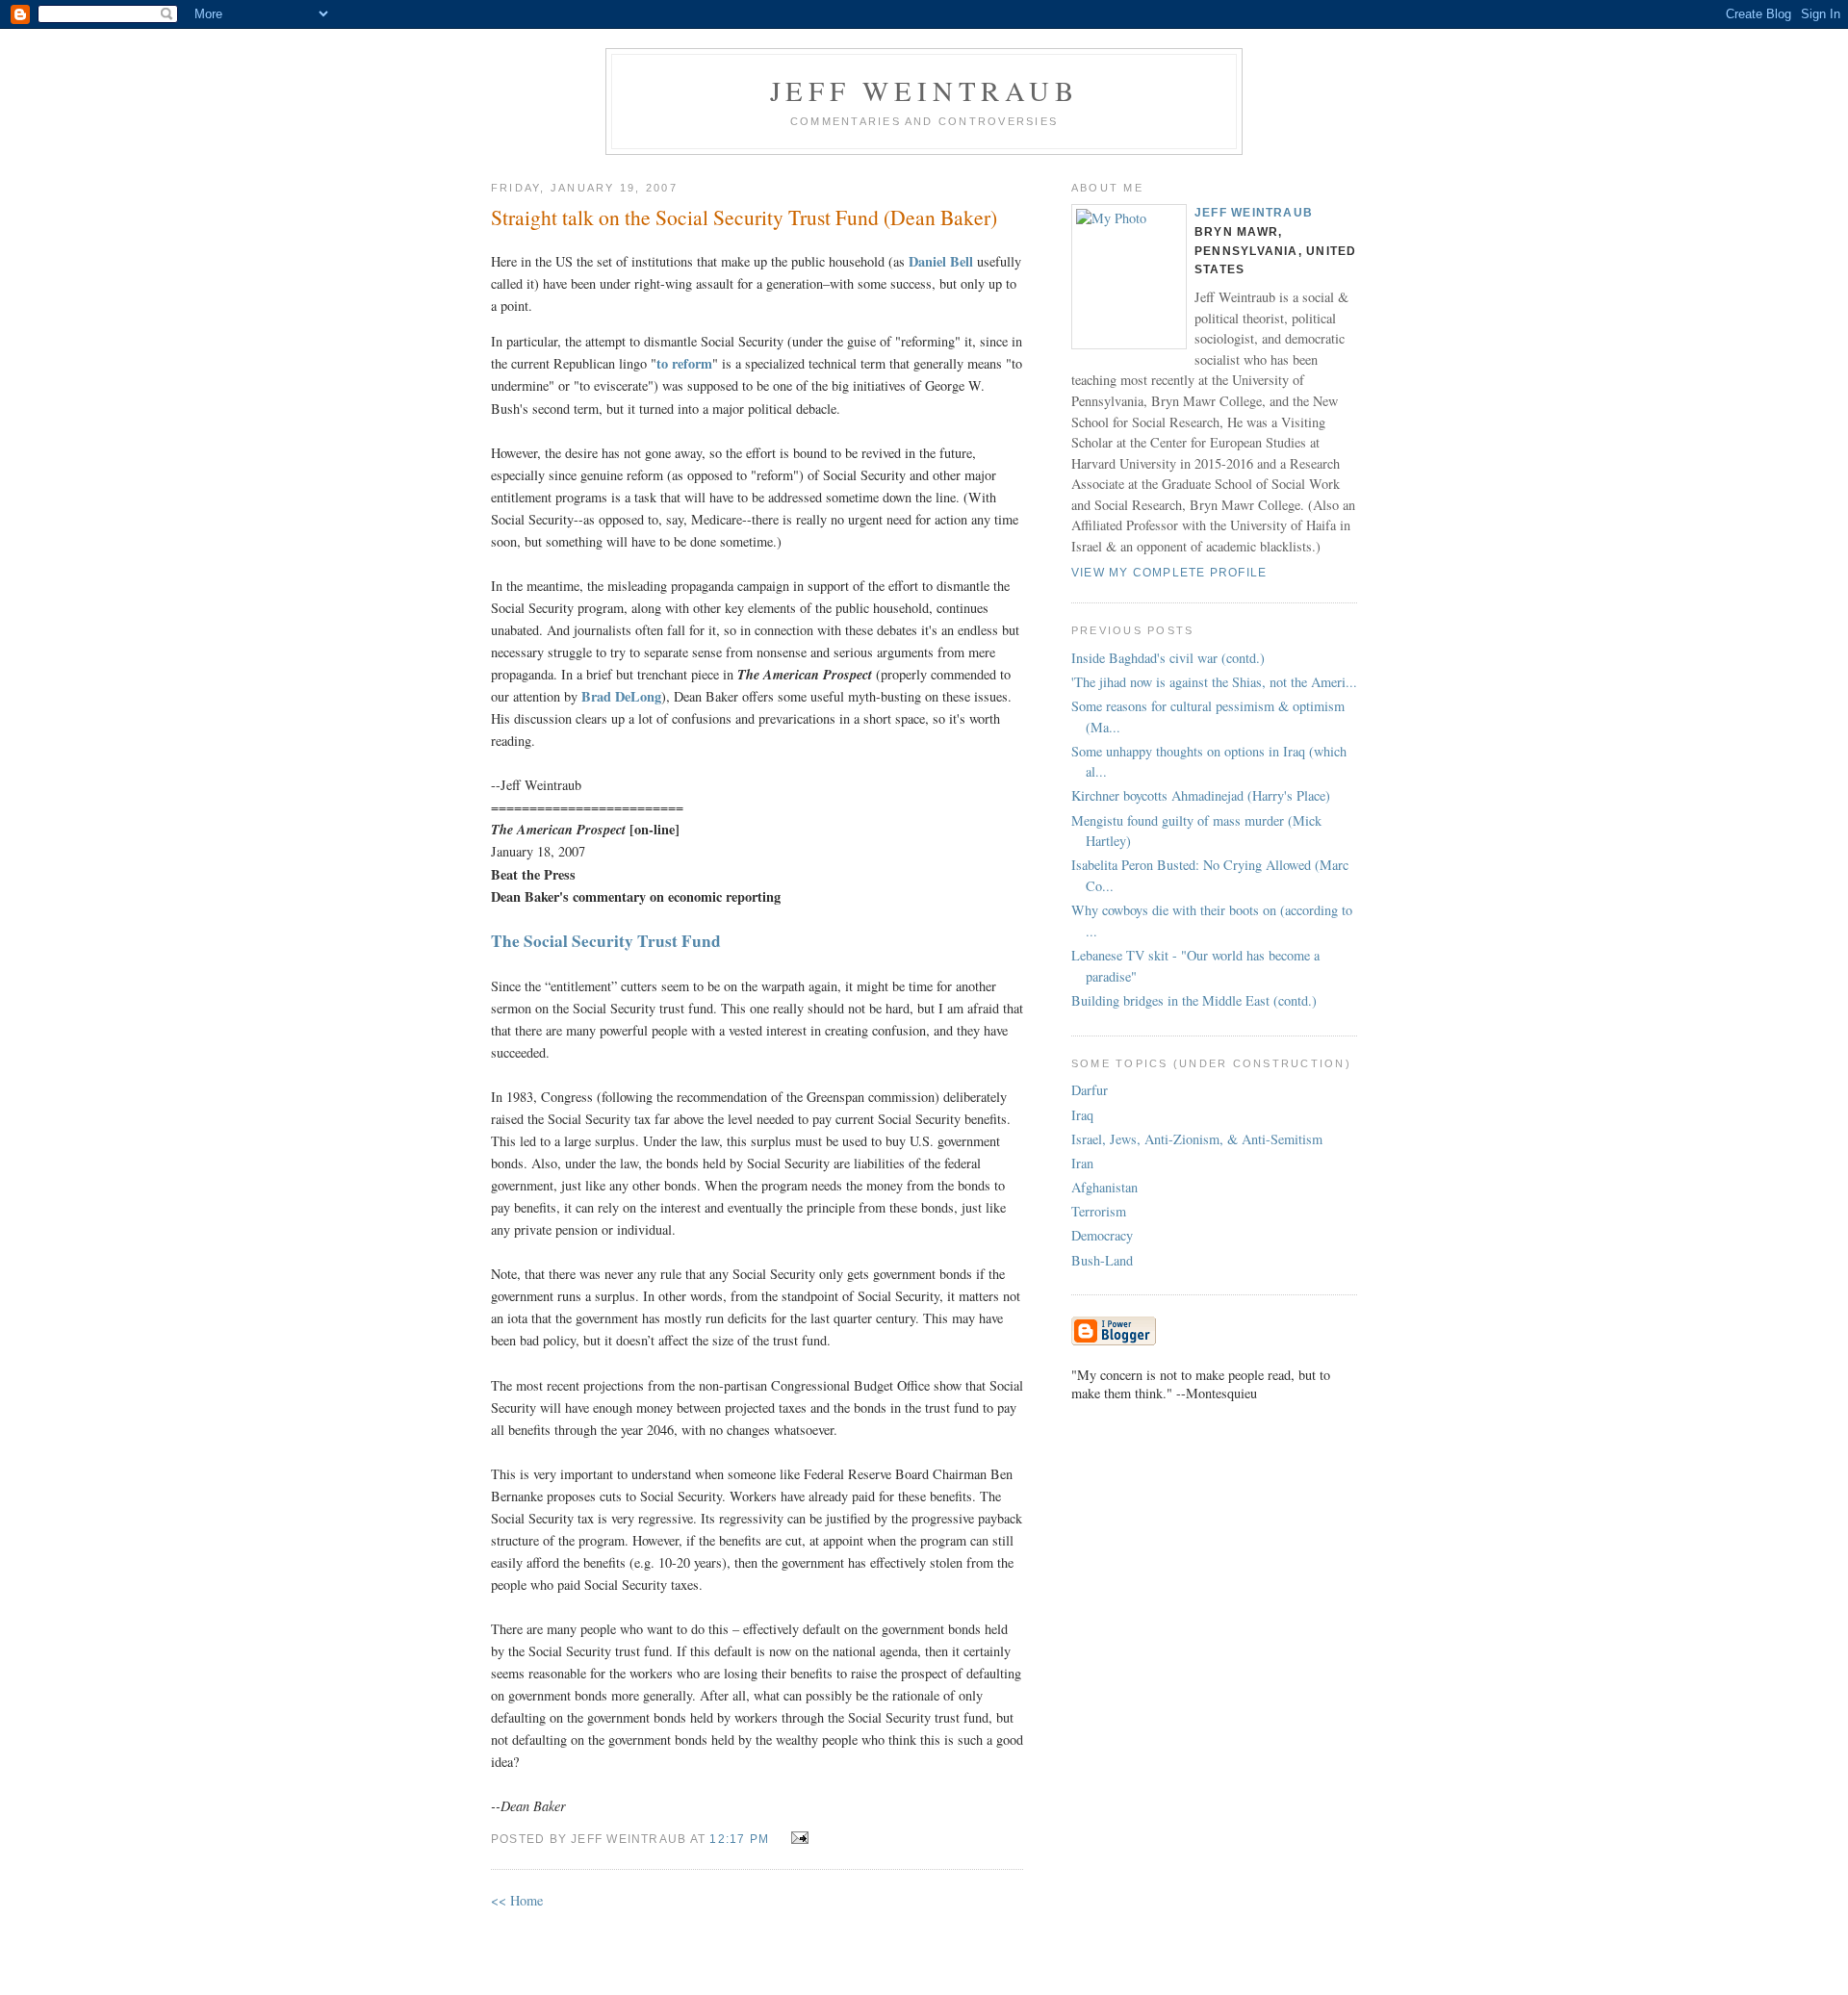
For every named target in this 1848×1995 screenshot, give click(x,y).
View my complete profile (1169, 573)
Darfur (1090, 1090)
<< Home (517, 1900)
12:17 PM (739, 1839)
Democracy (1102, 1235)
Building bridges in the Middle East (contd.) (1194, 1000)
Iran (1082, 1163)
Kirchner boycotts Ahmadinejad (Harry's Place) (1201, 795)
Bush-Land (1102, 1260)
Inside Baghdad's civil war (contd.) (1168, 658)
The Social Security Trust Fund (606, 941)
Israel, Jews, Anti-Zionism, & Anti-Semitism (1197, 1139)
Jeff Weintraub (924, 90)
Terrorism (1099, 1211)
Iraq (1082, 1115)
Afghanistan (1104, 1187)
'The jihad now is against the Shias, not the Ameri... (1214, 682)
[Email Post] (796, 1838)
